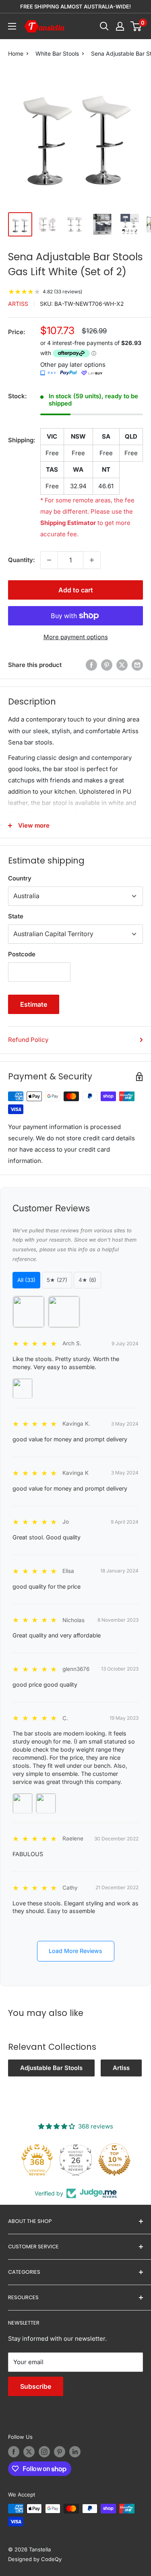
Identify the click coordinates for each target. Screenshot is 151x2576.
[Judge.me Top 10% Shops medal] (114, 2160)
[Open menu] (12, 26)
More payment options (76, 637)
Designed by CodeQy (35, 2559)
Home (16, 53)
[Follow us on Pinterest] (60, 2452)
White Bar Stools (57, 53)
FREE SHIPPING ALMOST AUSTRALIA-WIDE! (75, 6)
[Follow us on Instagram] (44, 2452)
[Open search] (104, 26)
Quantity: (22, 560)
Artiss (18, 304)
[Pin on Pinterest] (107, 665)
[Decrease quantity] (49, 560)
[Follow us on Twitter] (29, 2452)
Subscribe (36, 2386)
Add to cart (76, 590)
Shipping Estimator (68, 523)
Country (20, 878)
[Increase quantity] (92, 560)
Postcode (22, 954)
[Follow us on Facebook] (14, 2452)
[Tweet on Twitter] (122, 665)
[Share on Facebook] (91, 665)
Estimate (34, 1004)
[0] (136, 26)
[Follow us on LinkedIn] (75, 2452)
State (16, 916)
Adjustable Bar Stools (51, 2068)
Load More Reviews (75, 1951)
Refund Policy (28, 1040)
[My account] (120, 26)
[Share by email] (137, 665)
